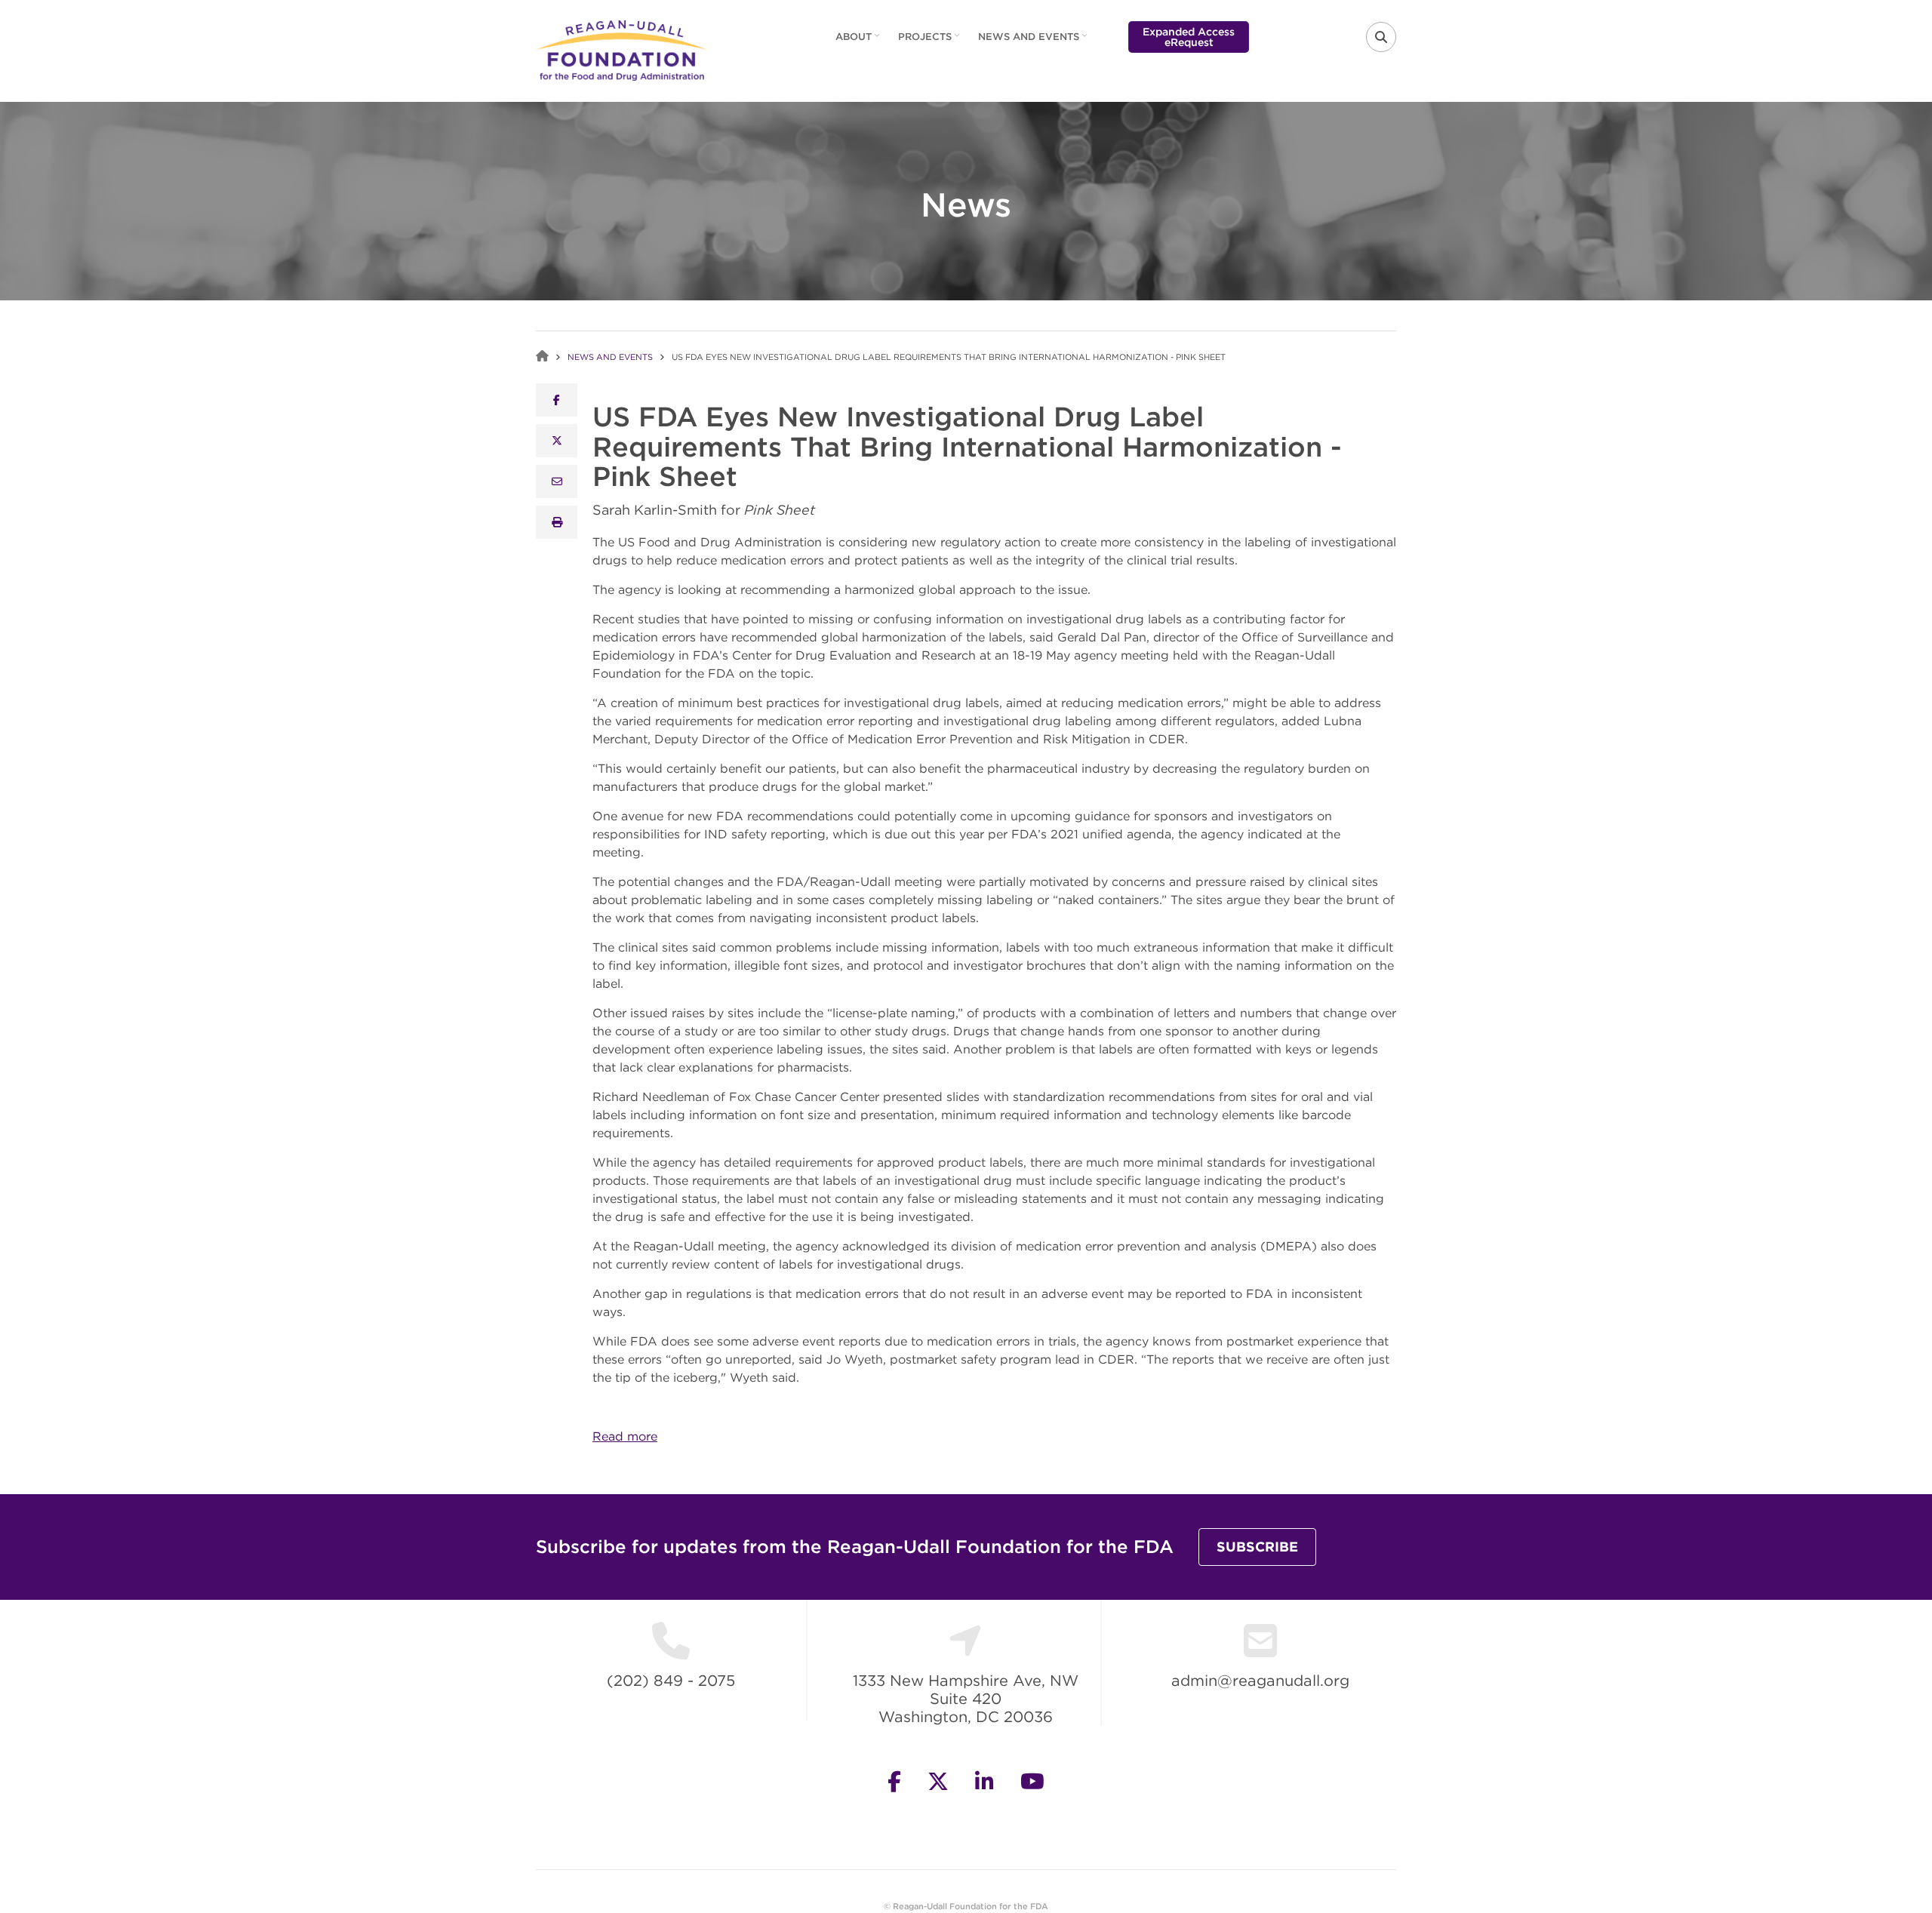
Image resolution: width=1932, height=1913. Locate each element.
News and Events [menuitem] (1034, 42)
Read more (625, 1436)
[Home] (621, 49)
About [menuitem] (859, 42)
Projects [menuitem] (931, 42)
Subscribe (1257, 1547)
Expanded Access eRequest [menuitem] (1189, 37)
